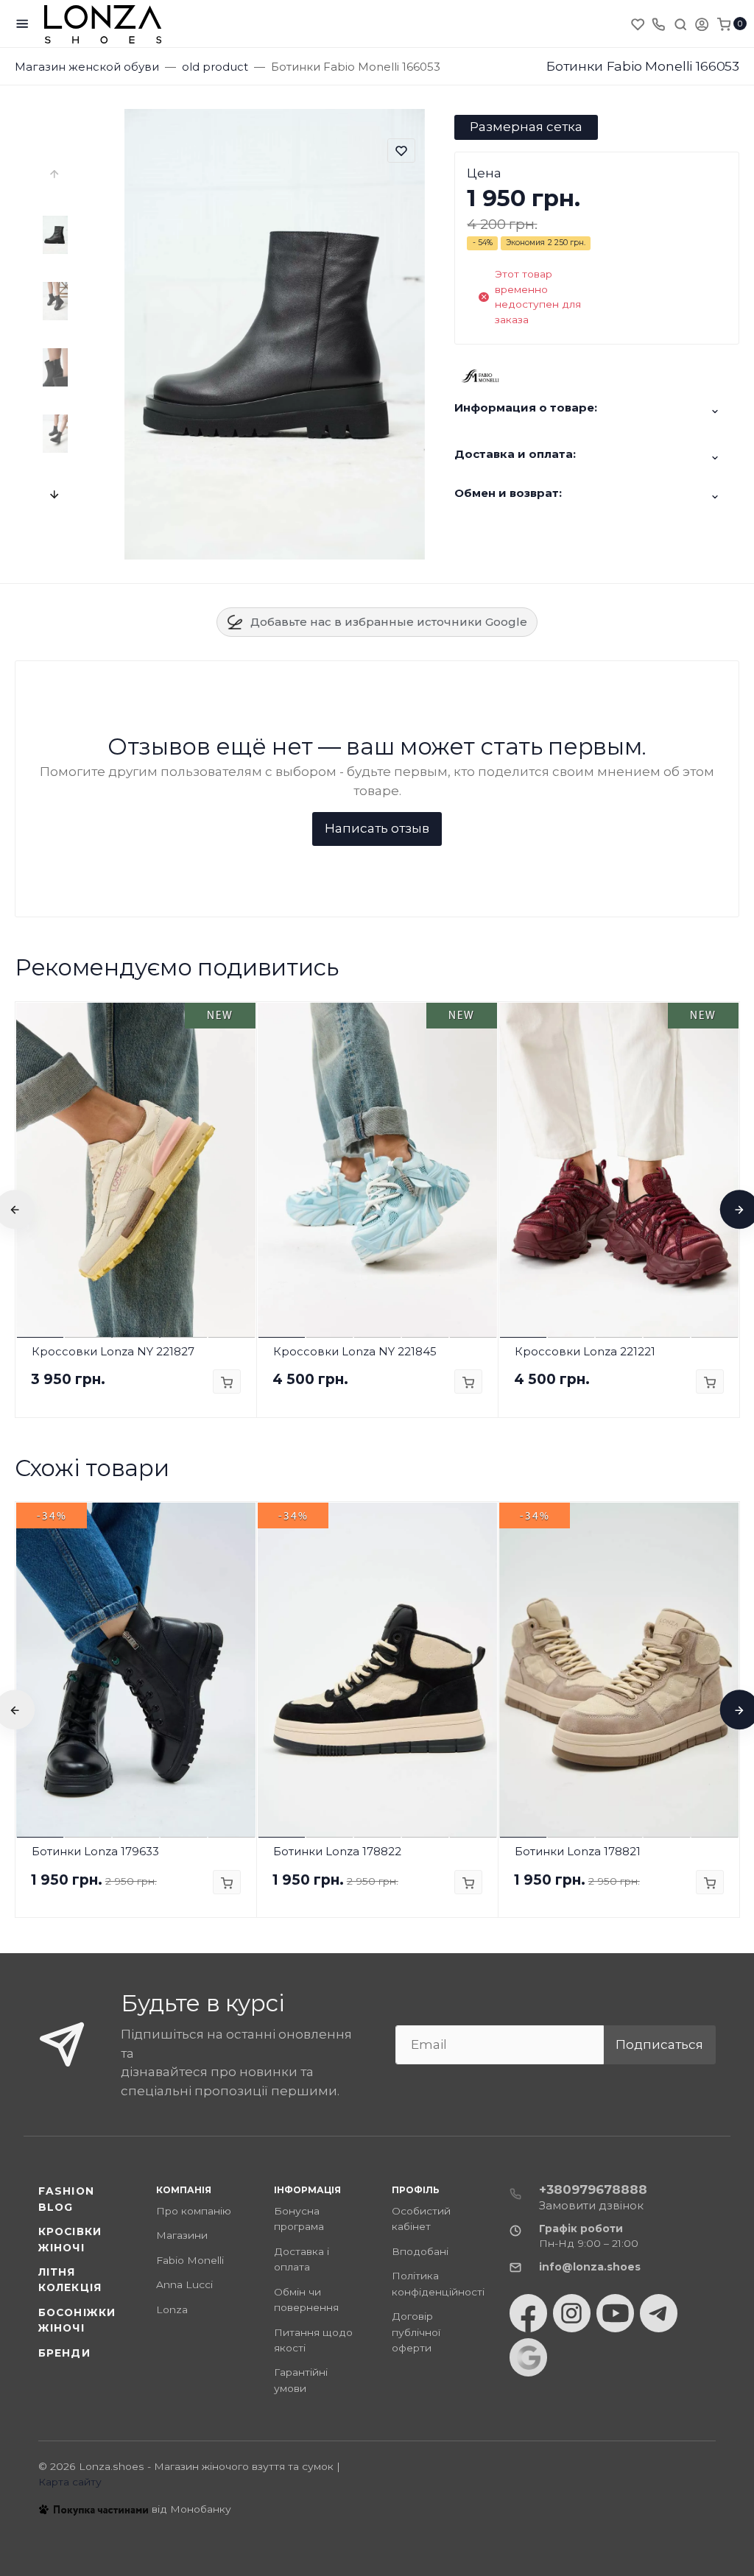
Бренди (64, 2353)
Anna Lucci (184, 2284)
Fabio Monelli (190, 2260)
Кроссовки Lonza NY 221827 (113, 1351)
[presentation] (55, 174)
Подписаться (659, 2044)
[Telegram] (659, 2313)
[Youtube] (615, 2313)
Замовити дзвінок (591, 2205)
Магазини (182, 2235)
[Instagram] (572, 2313)
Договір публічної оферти (416, 2332)
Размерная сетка (526, 127)
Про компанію (194, 2211)
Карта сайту (70, 2482)
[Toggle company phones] (658, 24)
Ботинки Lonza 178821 (578, 1851)
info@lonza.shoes (590, 2267)
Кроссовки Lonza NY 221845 (355, 1351)
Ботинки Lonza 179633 (95, 1851)
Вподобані (420, 2251)
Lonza (172, 2309)
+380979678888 (593, 2189)
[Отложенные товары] (639, 24)
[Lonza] (103, 24)
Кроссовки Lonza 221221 (585, 1351)
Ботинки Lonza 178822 (337, 1851)
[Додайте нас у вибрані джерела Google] (528, 2357)
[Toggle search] (680, 24)
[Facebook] (528, 2313)
